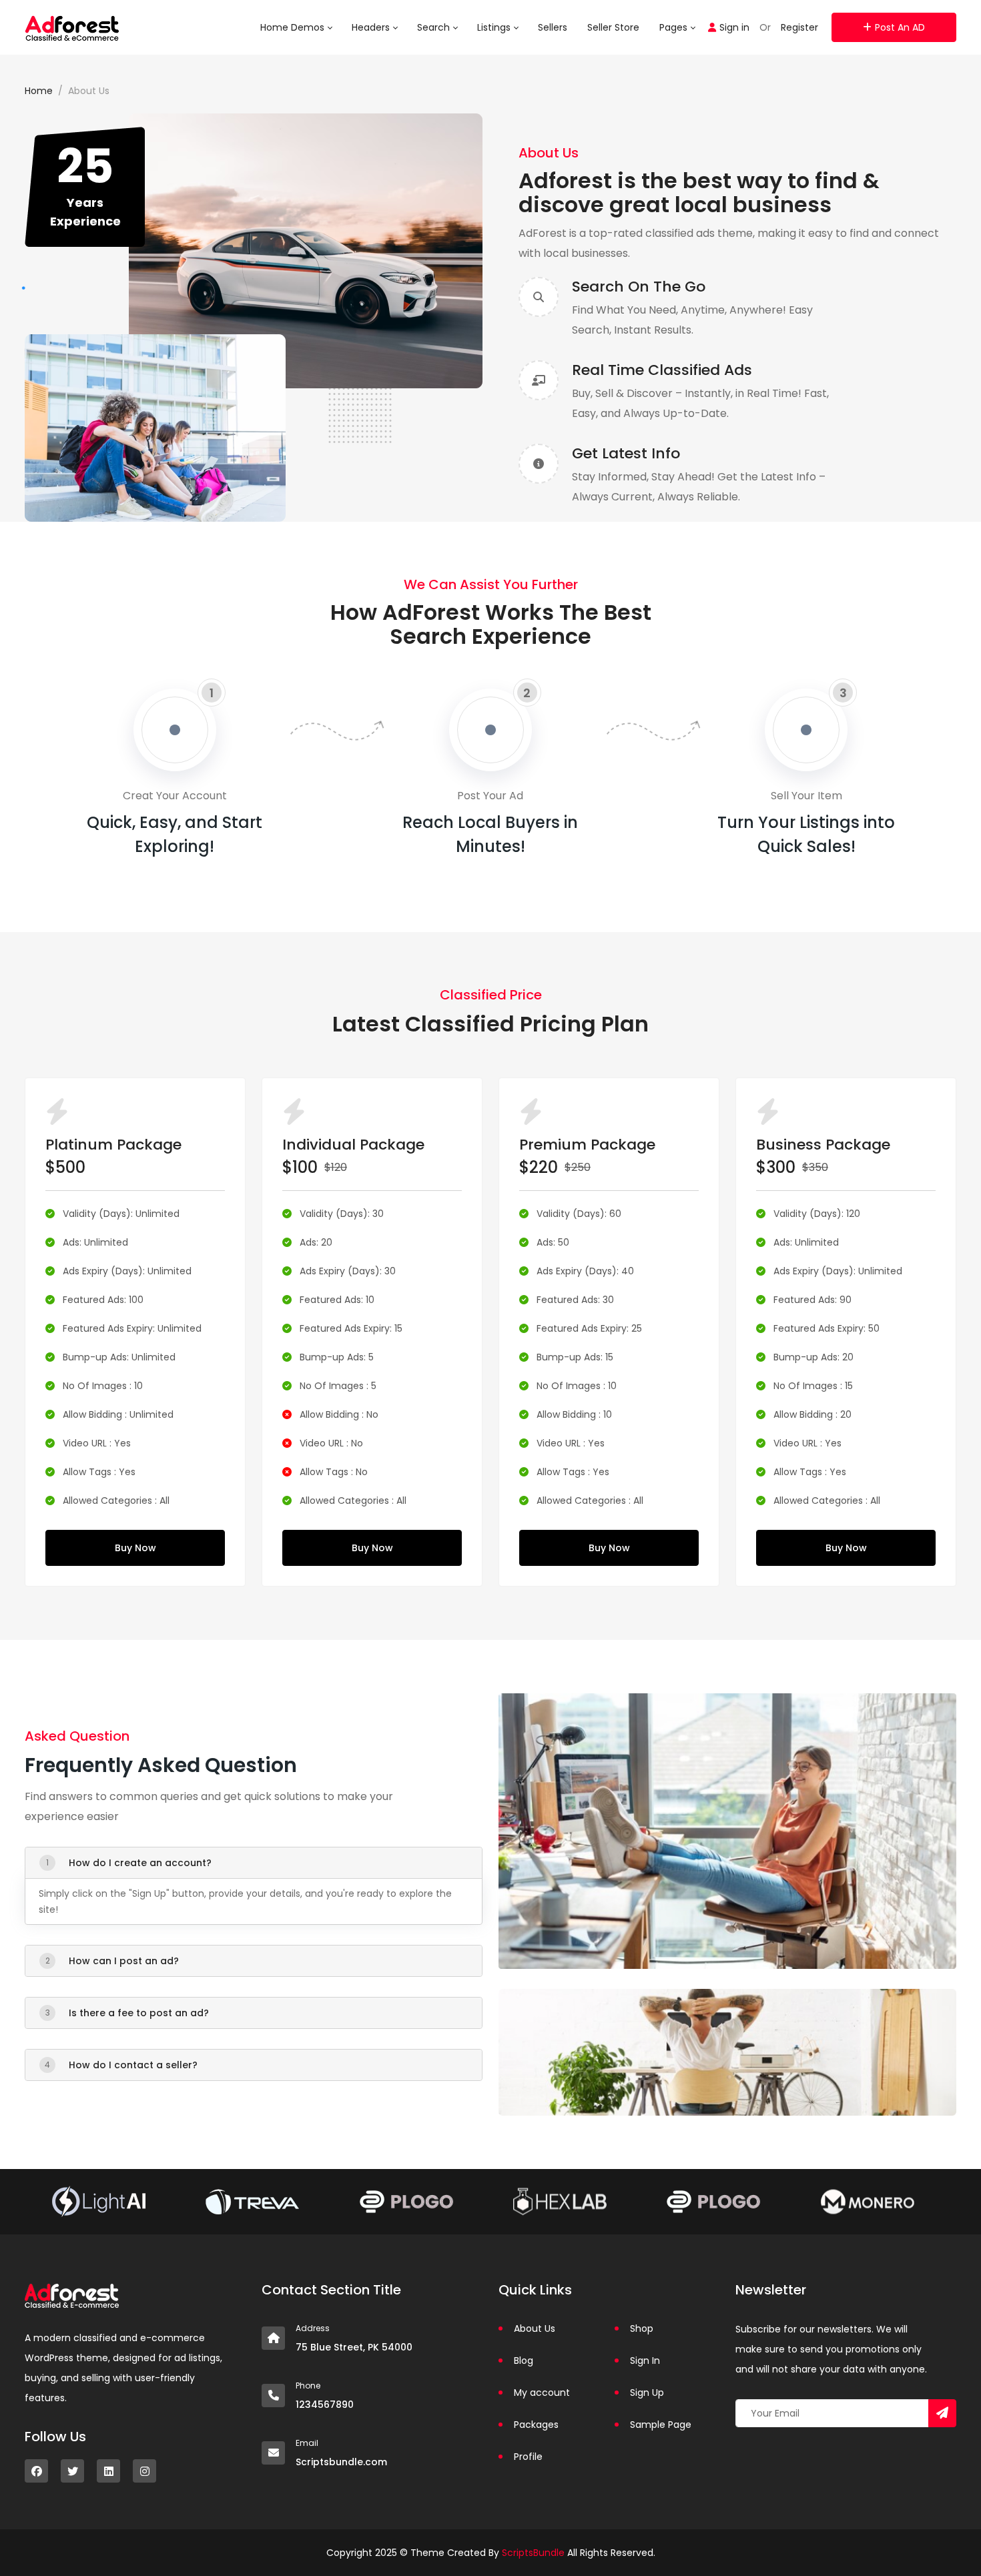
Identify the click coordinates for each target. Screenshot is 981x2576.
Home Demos (294, 27)
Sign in (734, 27)
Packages (536, 2425)
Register (799, 27)
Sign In (645, 2360)
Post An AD (900, 27)
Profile (528, 2457)
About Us (535, 2328)
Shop (642, 2328)
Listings (495, 27)
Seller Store (613, 27)
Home (39, 91)
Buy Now (135, 1548)
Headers (372, 27)
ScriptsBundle (533, 2553)
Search (435, 27)
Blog (524, 2360)
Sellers (553, 27)
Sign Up (647, 2393)
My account (542, 2393)
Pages (675, 27)
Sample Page (661, 2425)
